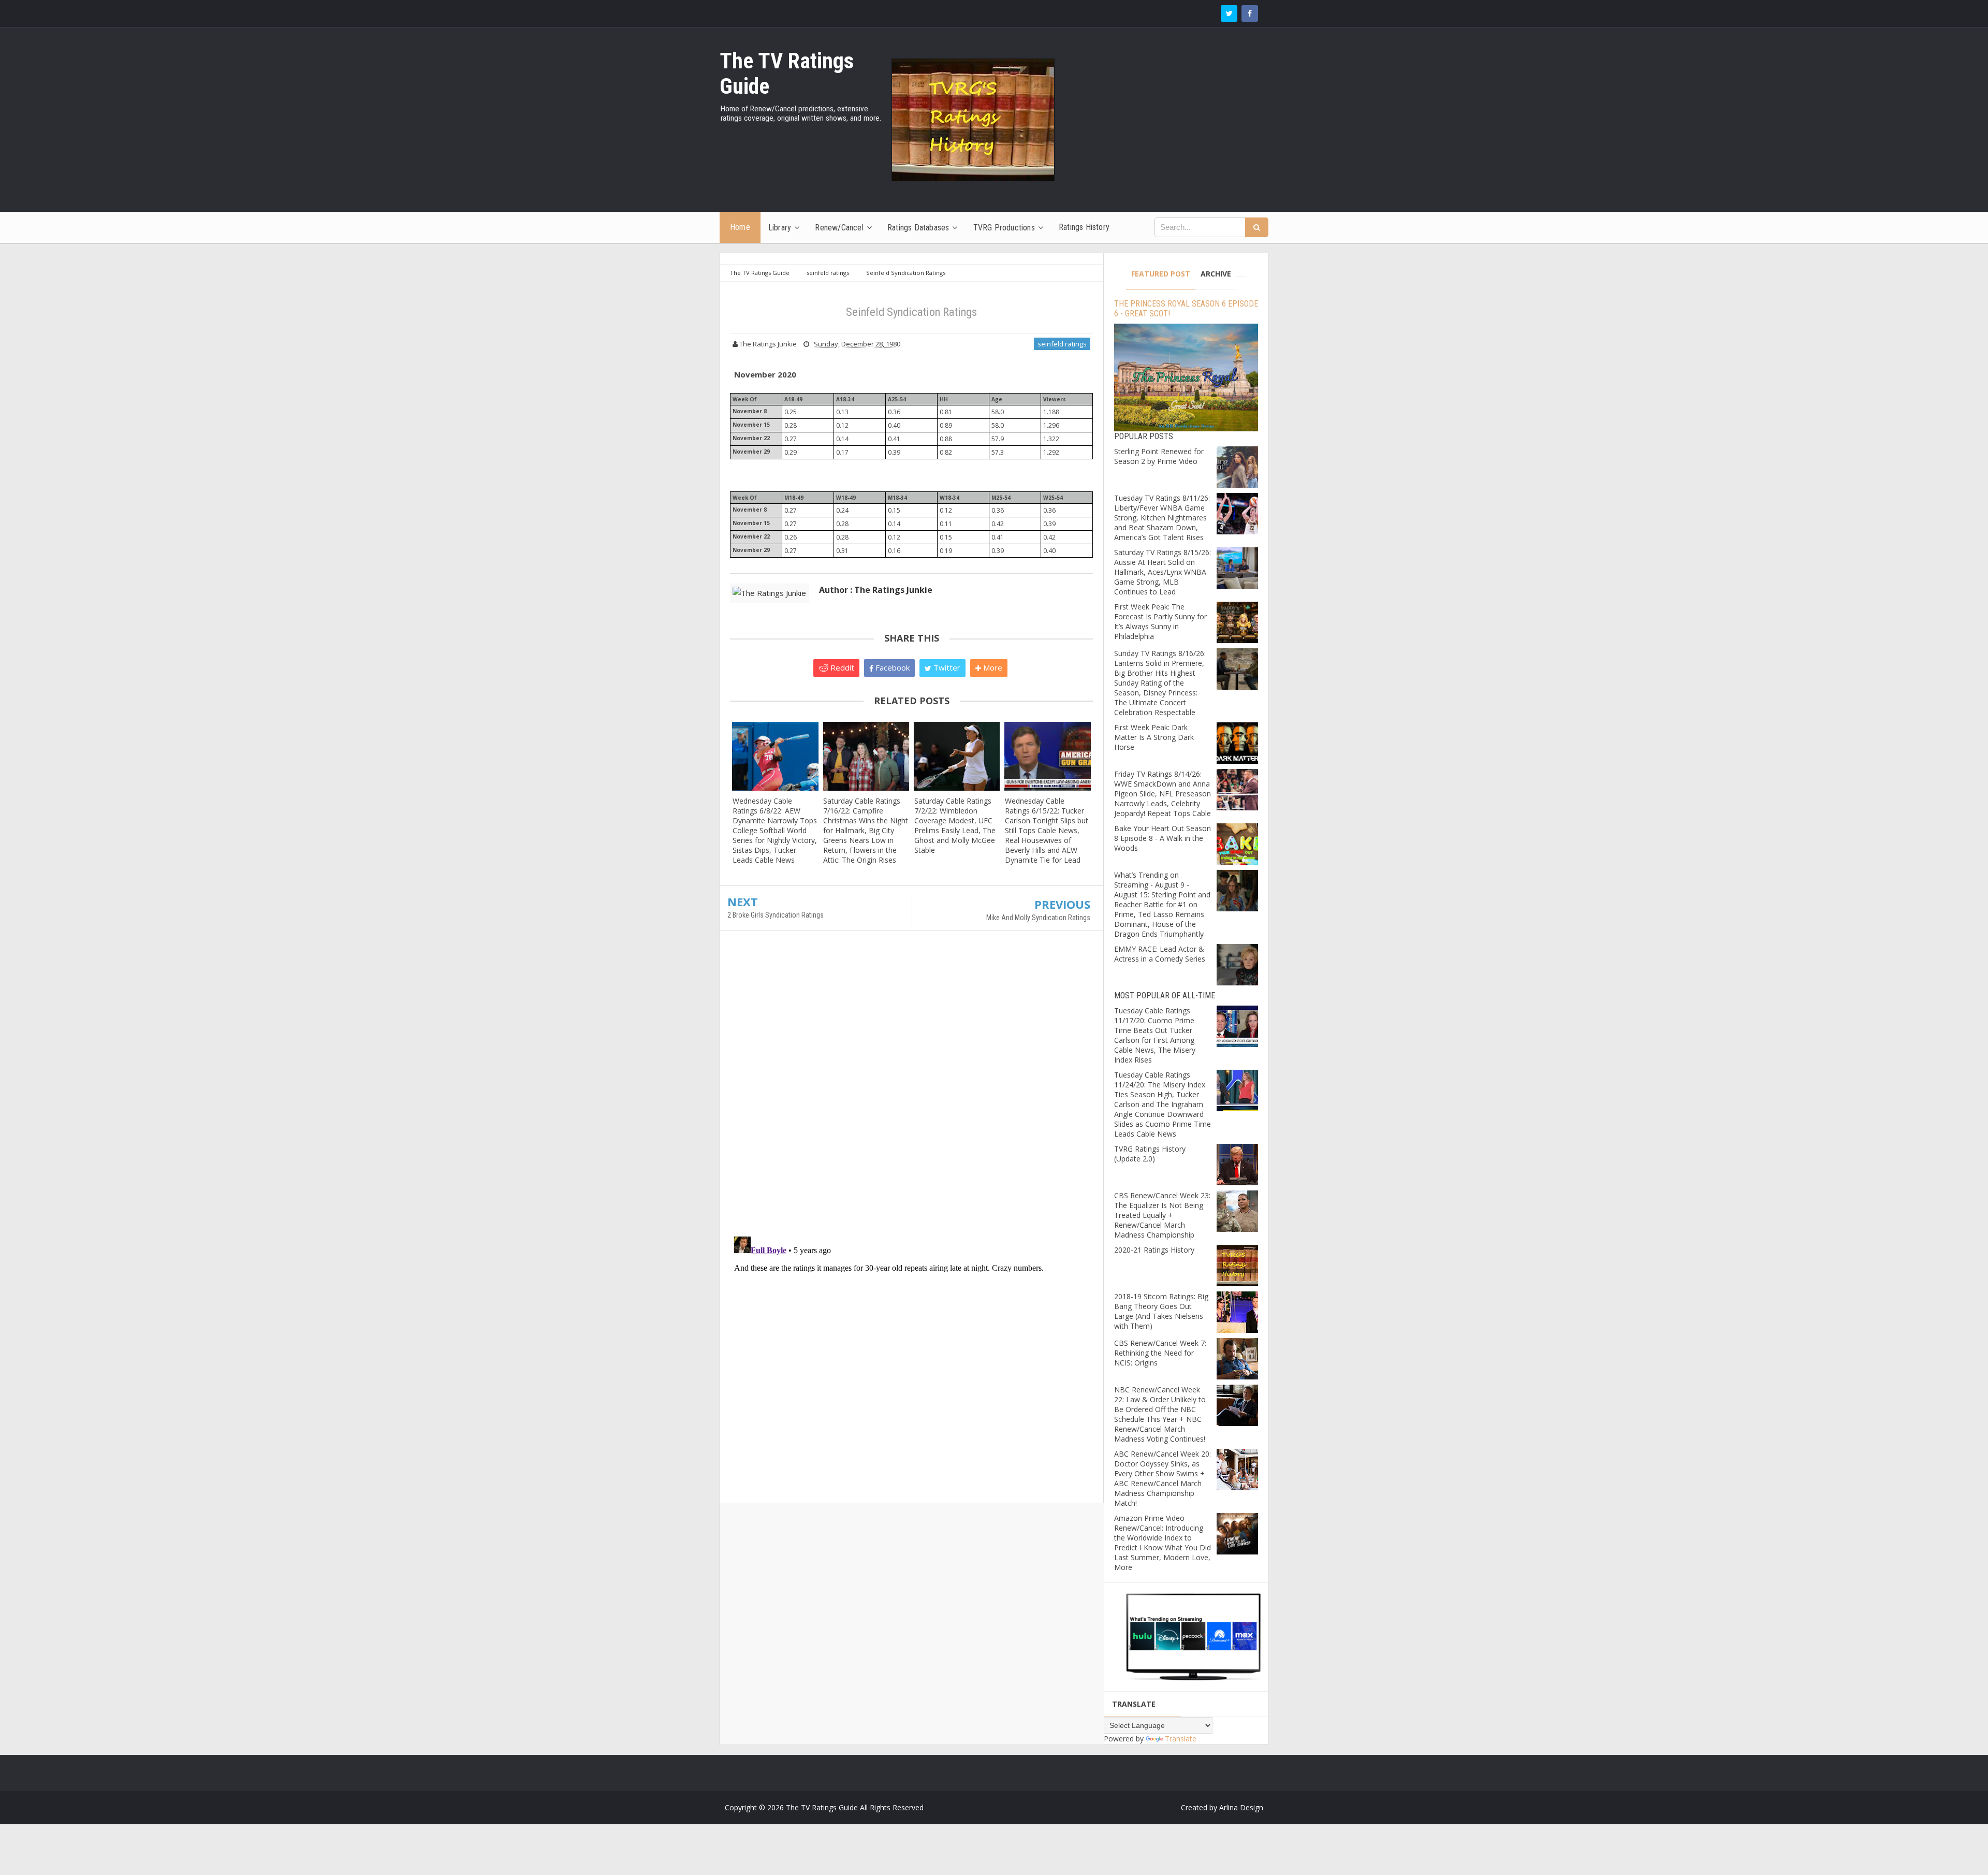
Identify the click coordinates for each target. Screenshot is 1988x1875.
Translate (1181, 1739)
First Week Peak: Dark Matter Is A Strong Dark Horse (1154, 737)
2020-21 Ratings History (1154, 1250)
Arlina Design (1241, 1807)
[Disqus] (911, 1088)
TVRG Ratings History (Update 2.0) (1150, 1154)
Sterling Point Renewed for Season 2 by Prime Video (1159, 456)
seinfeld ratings (1062, 344)
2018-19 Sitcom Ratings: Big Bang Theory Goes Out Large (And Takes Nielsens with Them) (1161, 1311)
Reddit (841, 667)
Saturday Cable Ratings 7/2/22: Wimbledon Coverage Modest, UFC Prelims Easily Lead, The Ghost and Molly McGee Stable (955, 825)
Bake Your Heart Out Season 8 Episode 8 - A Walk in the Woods (1163, 838)
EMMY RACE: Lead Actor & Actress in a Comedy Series (1160, 954)
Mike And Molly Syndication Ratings (1038, 918)
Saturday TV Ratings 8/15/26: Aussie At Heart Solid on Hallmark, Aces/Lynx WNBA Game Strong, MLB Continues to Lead (1163, 572)
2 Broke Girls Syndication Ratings (776, 915)
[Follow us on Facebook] (1250, 13)
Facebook (891, 667)
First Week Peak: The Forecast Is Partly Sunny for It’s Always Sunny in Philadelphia (1160, 621)
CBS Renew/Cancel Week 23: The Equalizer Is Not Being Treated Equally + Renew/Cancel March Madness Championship (1162, 1215)
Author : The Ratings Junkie (876, 590)
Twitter (946, 667)
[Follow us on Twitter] (1229, 13)
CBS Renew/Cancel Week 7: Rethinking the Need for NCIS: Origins (1160, 1353)
